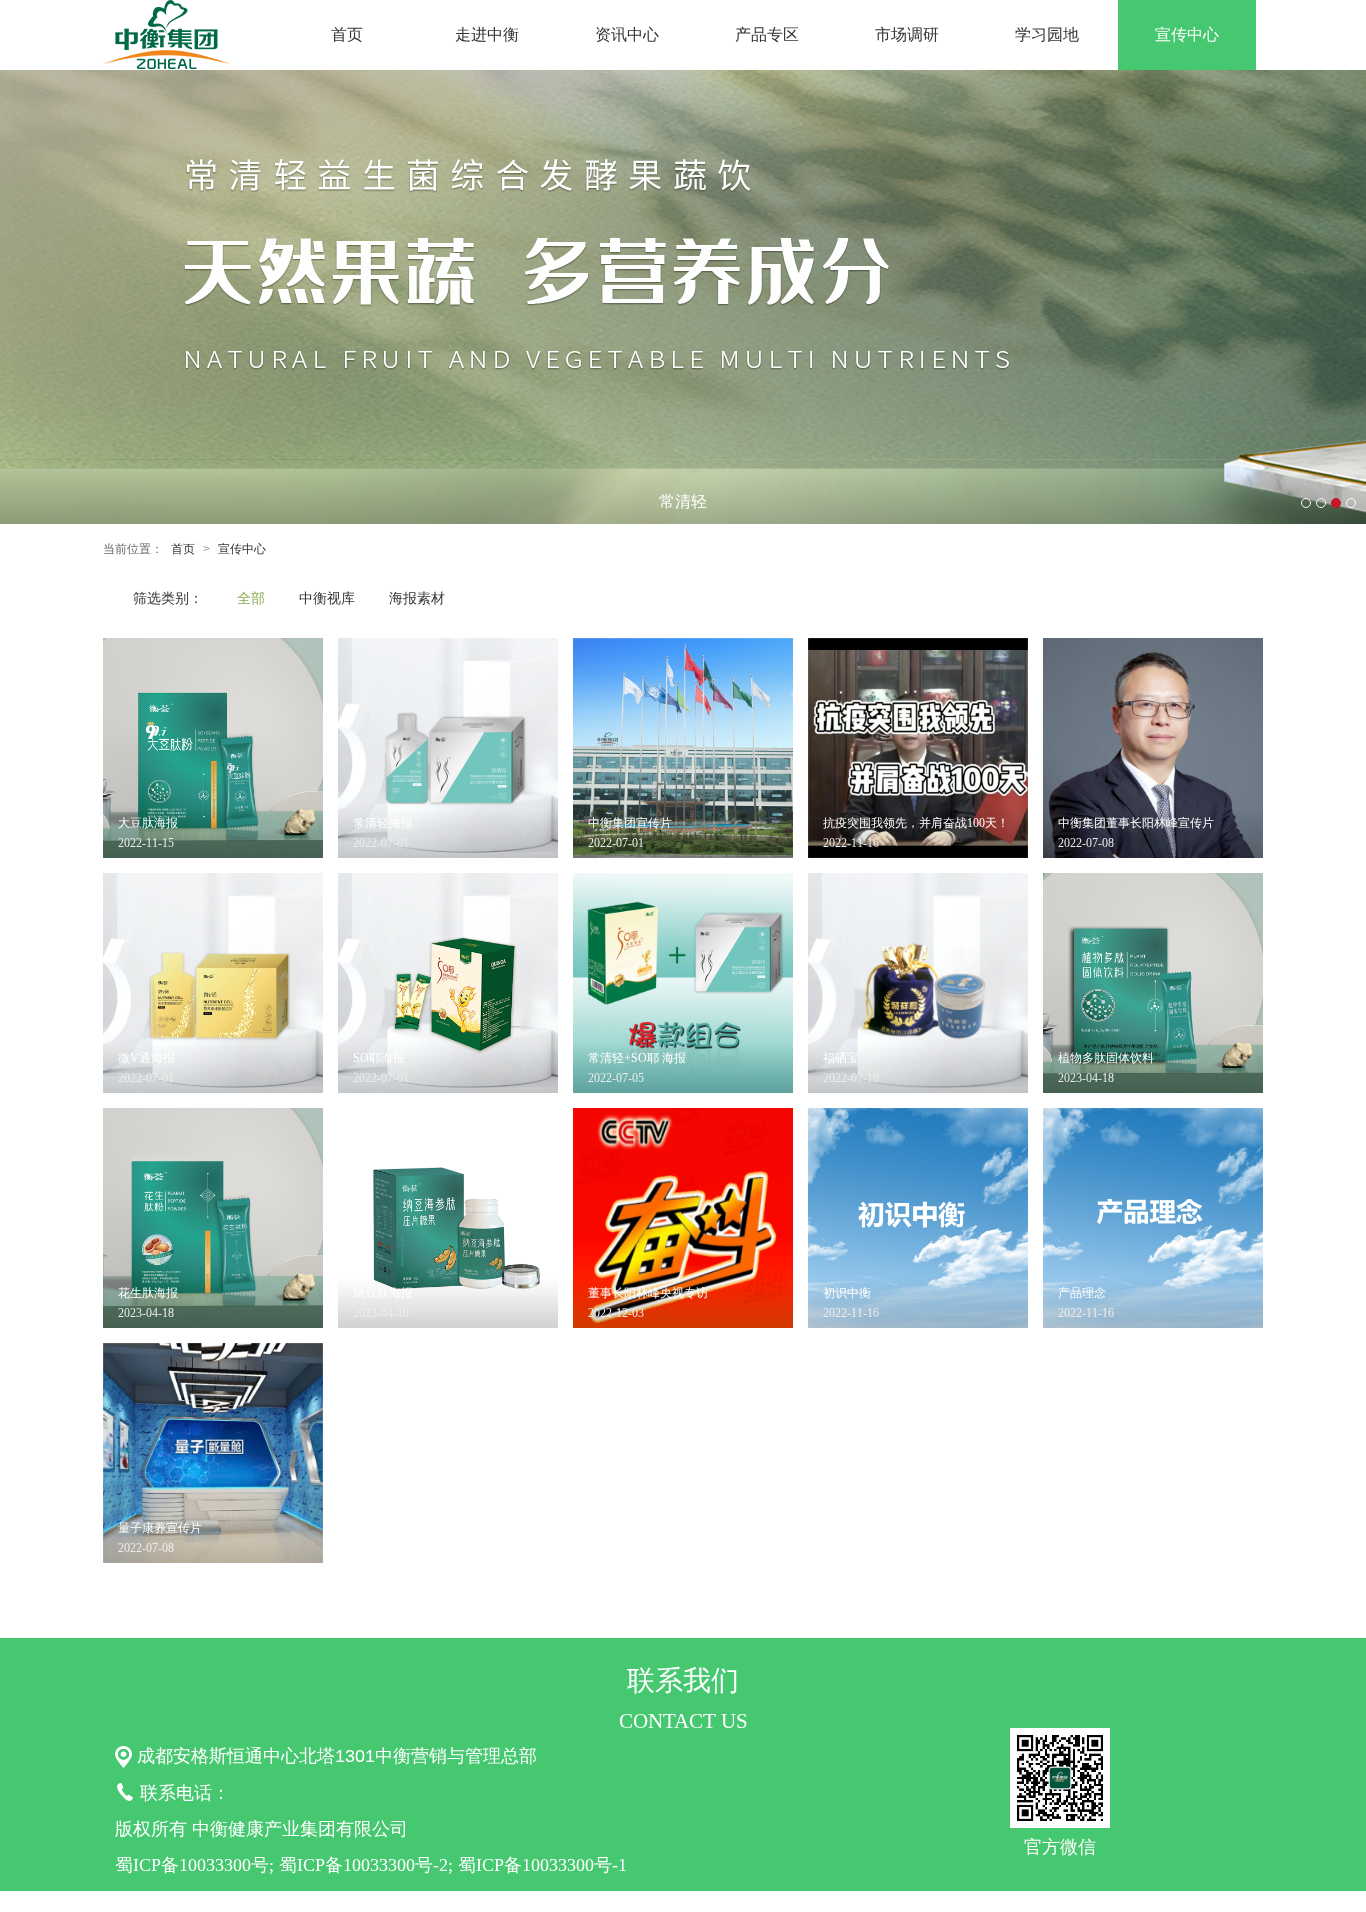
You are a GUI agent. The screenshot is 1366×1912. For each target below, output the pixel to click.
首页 (347, 34)
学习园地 (1047, 34)
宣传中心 (1187, 34)
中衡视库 (327, 598)
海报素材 (417, 598)
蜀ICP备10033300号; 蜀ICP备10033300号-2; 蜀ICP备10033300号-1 (371, 1865)
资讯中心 (627, 34)
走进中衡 (487, 34)
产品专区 (767, 34)
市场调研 (907, 34)
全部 (251, 598)
